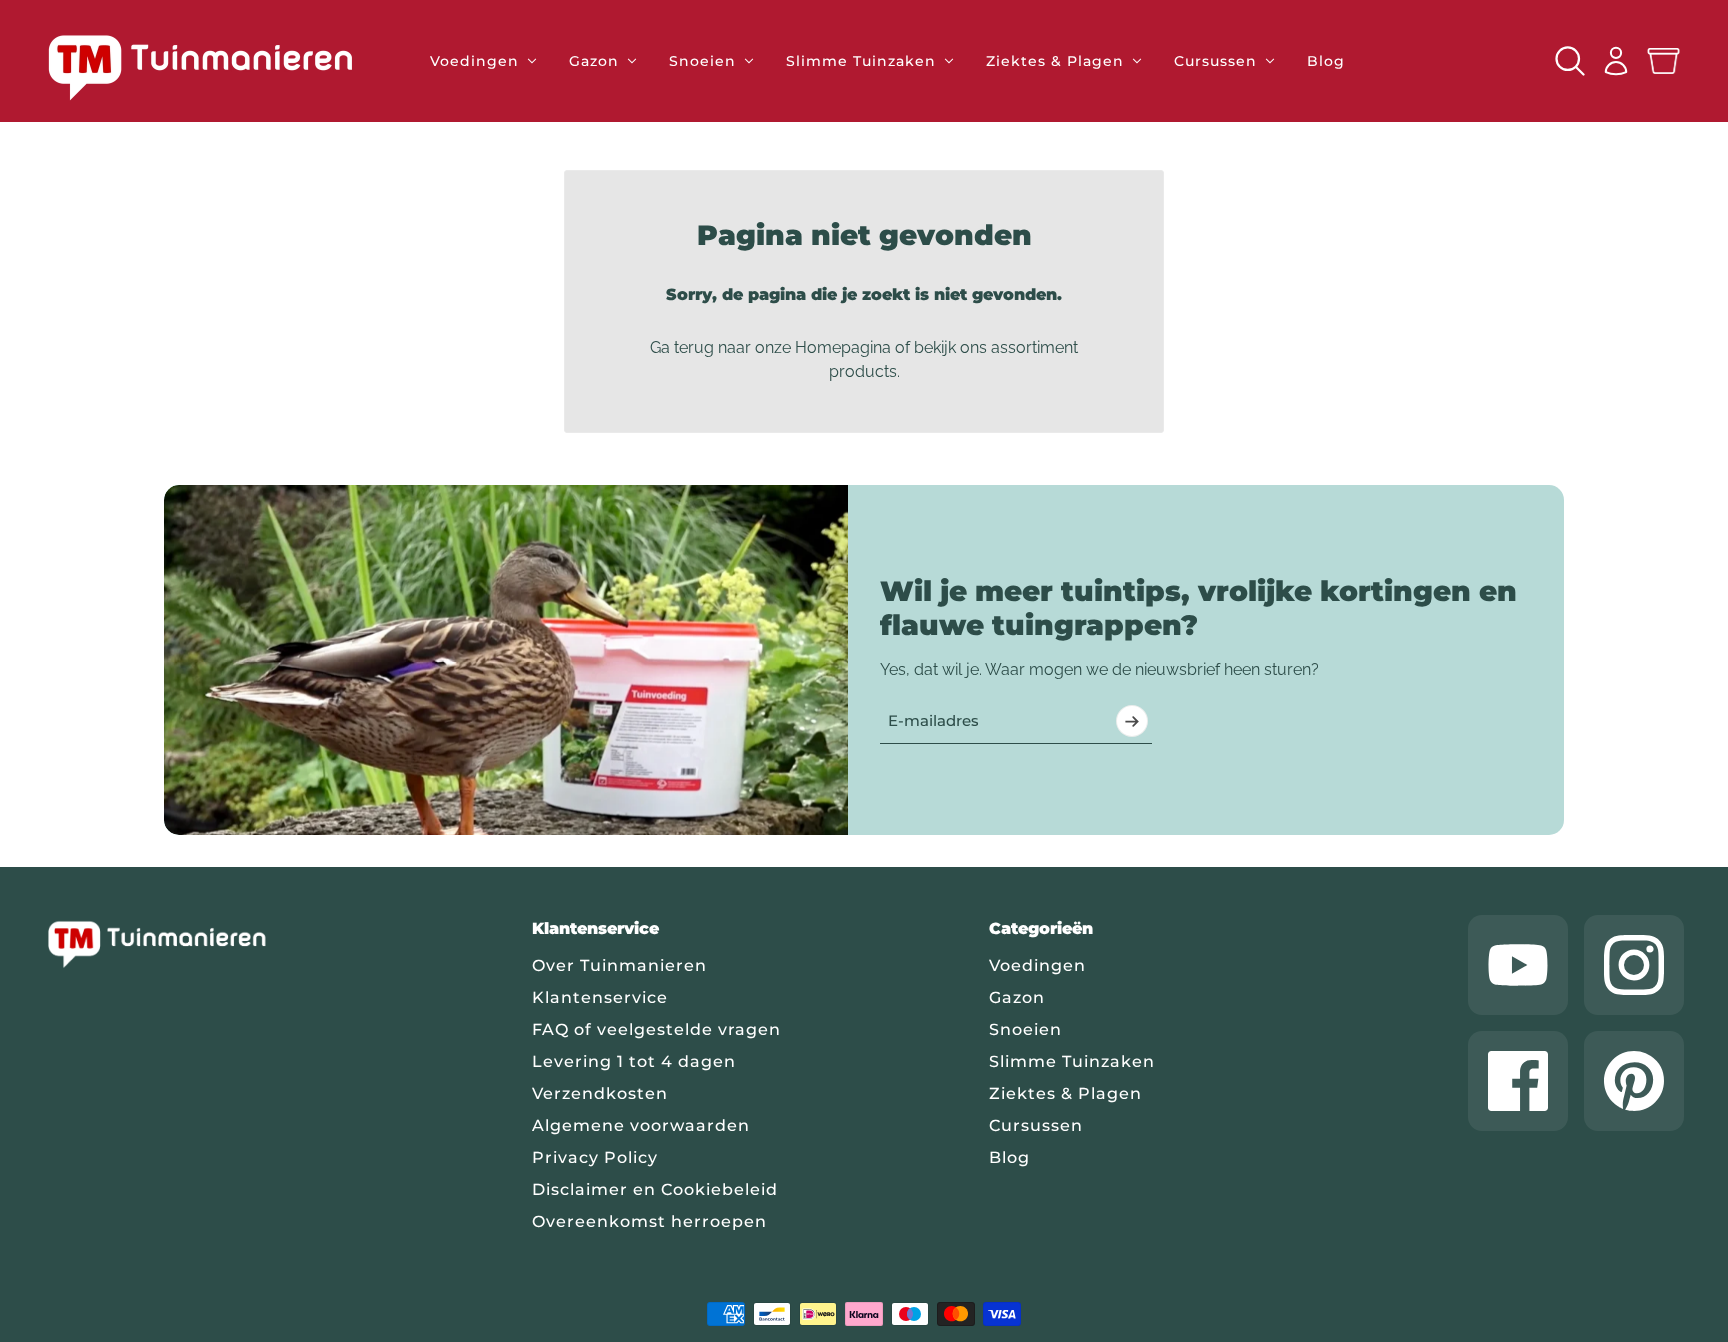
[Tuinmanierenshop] (223, 67)
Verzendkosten (600, 1093)
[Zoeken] (1570, 61)
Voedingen (1037, 965)
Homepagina (843, 347)
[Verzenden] (1132, 721)
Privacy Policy (595, 1157)
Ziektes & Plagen (1065, 1093)
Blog (1009, 1157)
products (863, 371)
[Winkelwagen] (1663, 61)
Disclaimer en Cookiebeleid (655, 1189)
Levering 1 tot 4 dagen (634, 1061)
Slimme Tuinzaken (1072, 1061)
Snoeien (1025, 1029)
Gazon (1017, 997)
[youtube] (1518, 965)
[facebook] (1518, 1081)
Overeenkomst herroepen (649, 1221)
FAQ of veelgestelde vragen (656, 1029)
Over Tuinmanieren (619, 965)
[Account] (1616, 61)
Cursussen (1036, 1125)
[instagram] (1634, 965)
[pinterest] (1634, 1081)
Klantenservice (600, 997)
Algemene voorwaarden (641, 1125)
